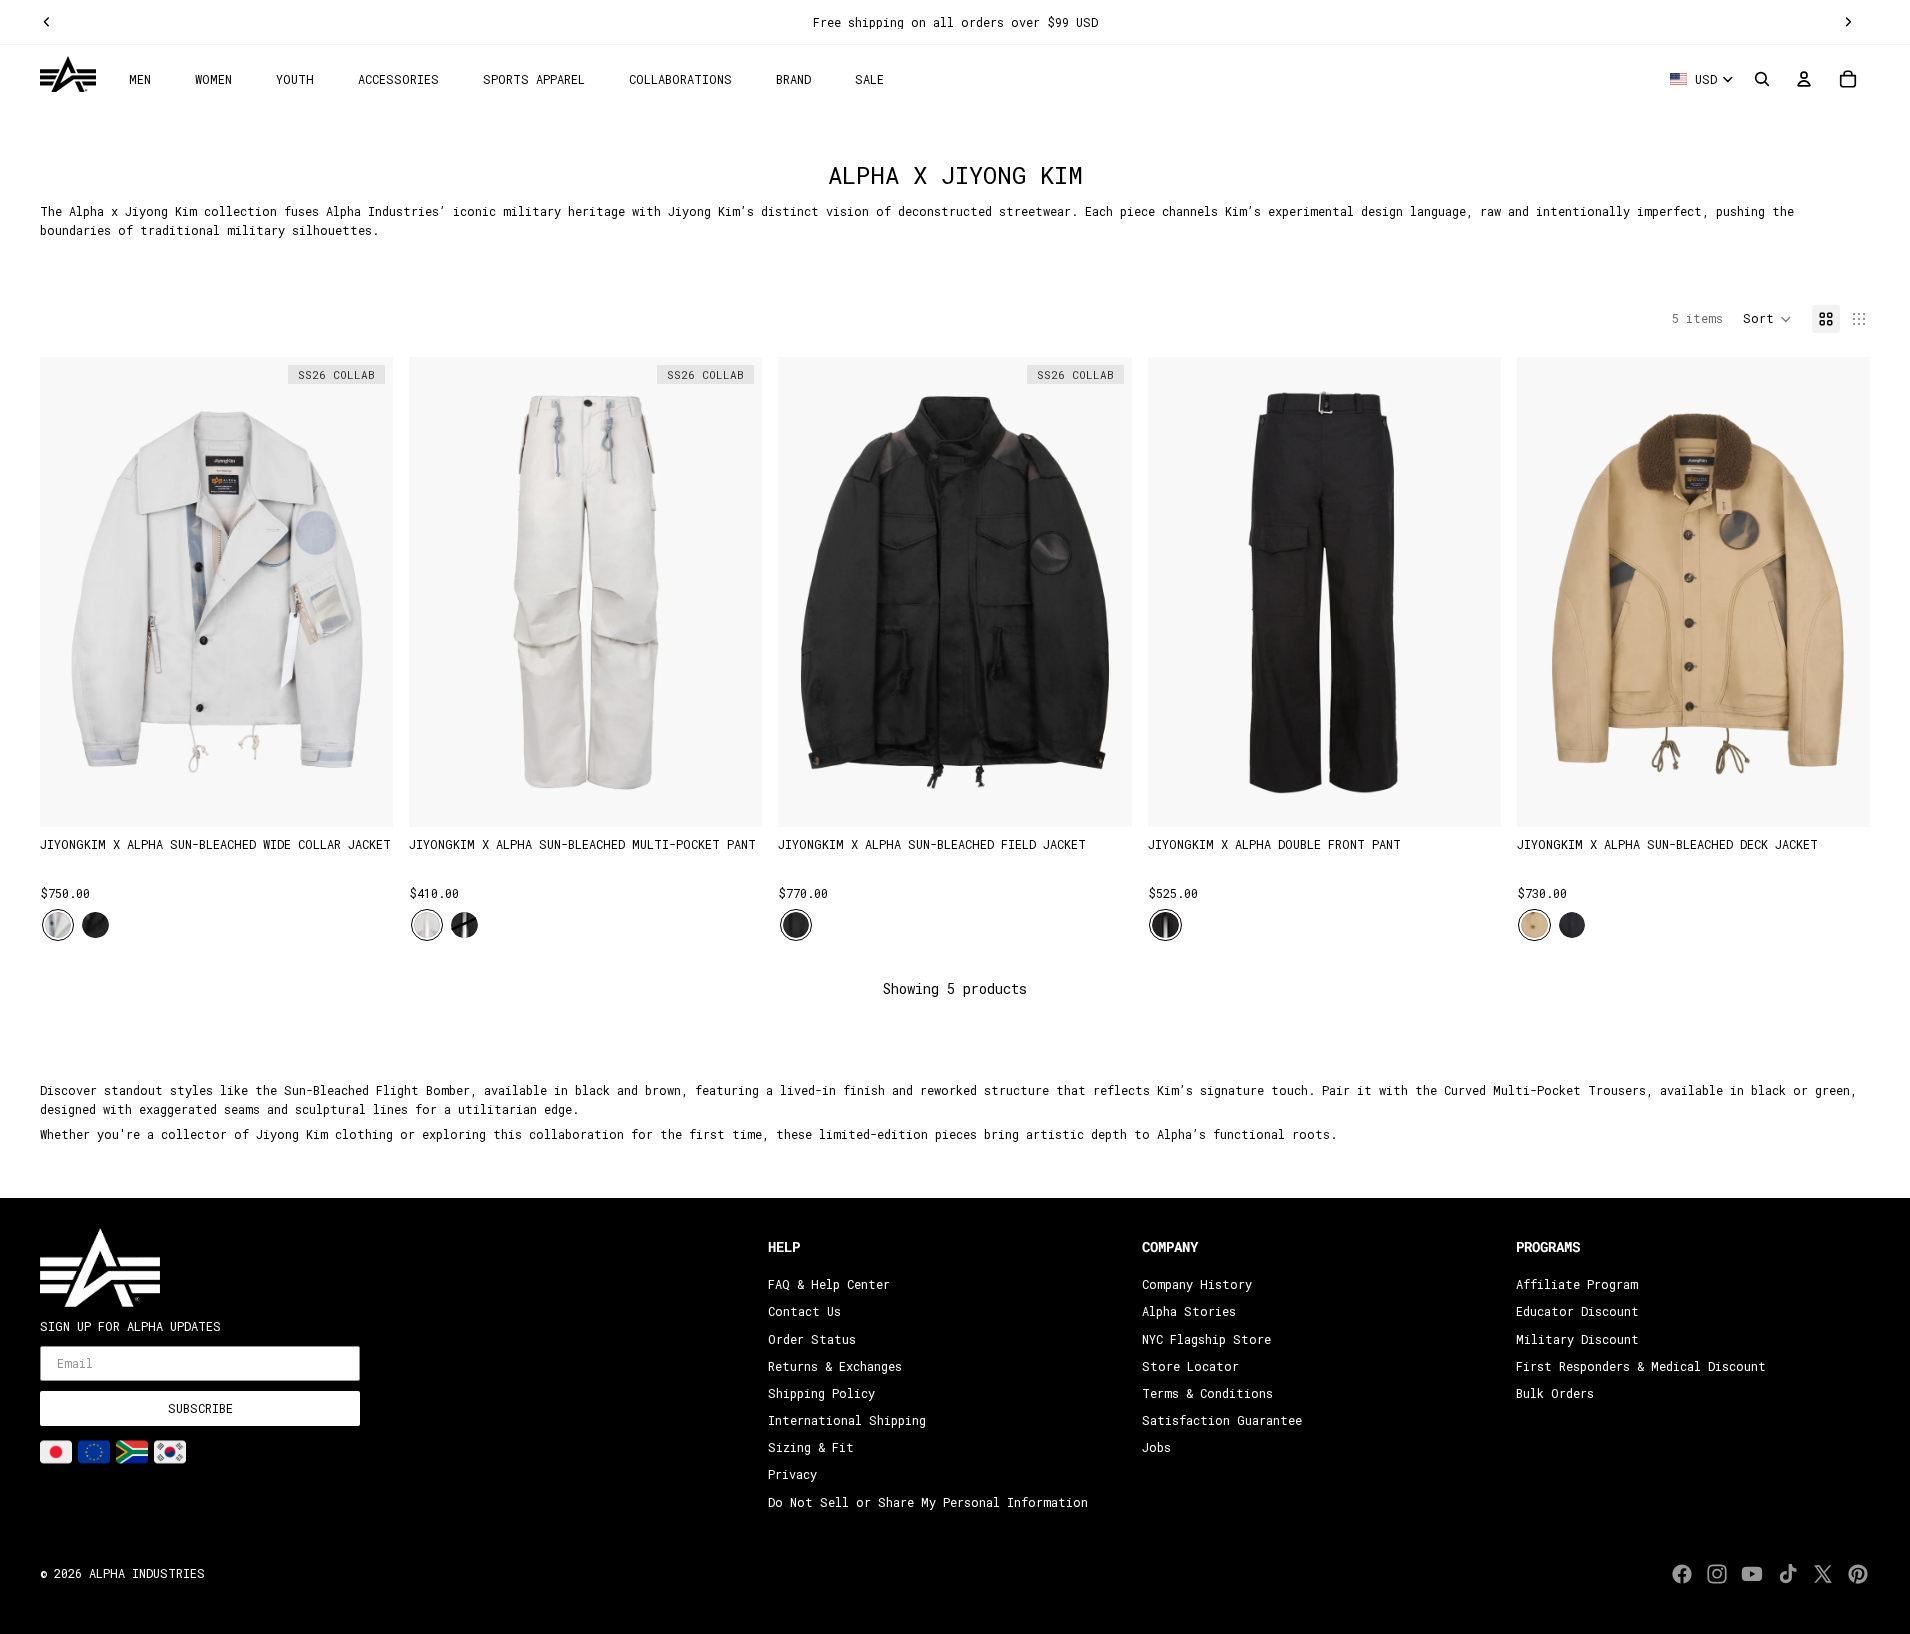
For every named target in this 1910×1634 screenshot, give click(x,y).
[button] (1767, 319)
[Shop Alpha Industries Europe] (94, 1452)
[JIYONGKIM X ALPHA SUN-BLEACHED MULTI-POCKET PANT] (585, 592)
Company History (1197, 1284)
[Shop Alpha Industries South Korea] (170, 1452)
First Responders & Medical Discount (1641, 1366)
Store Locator (1190, 1366)
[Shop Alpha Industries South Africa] (132, 1452)
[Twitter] (1823, 1574)
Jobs (1156, 1447)
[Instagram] (1717, 1574)
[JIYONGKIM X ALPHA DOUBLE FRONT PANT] (1324, 592)
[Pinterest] (1858, 1574)
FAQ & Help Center (829, 1284)
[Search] (1762, 79)
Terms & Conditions (1207, 1393)
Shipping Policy (821, 1393)
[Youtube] (1752, 1574)
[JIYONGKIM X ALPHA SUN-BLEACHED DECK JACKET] (1693, 592)
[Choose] (362, 797)
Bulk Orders (1555, 1393)
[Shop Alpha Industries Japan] (56, 1452)
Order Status (812, 1339)
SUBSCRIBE (200, 1408)
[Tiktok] (1788, 1574)
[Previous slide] (47, 22)
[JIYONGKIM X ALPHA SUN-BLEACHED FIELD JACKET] (954, 592)
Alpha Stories (1189, 1312)
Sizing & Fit (811, 1447)
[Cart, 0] (1848, 79)
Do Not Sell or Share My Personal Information (928, 1502)
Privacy (792, 1475)
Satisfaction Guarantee (1222, 1420)
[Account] (1804, 79)
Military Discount (1577, 1339)
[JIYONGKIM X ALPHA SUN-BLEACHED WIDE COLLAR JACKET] (216, 592)
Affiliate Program (1577, 1284)
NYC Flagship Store (1206, 1339)
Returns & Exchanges (835, 1366)
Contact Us (804, 1312)
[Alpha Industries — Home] (68, 75)
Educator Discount (1577, 1312)
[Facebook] (1682, 1574)
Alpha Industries (147, 1573)
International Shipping (847, 1420)
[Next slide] (1848, 22)
